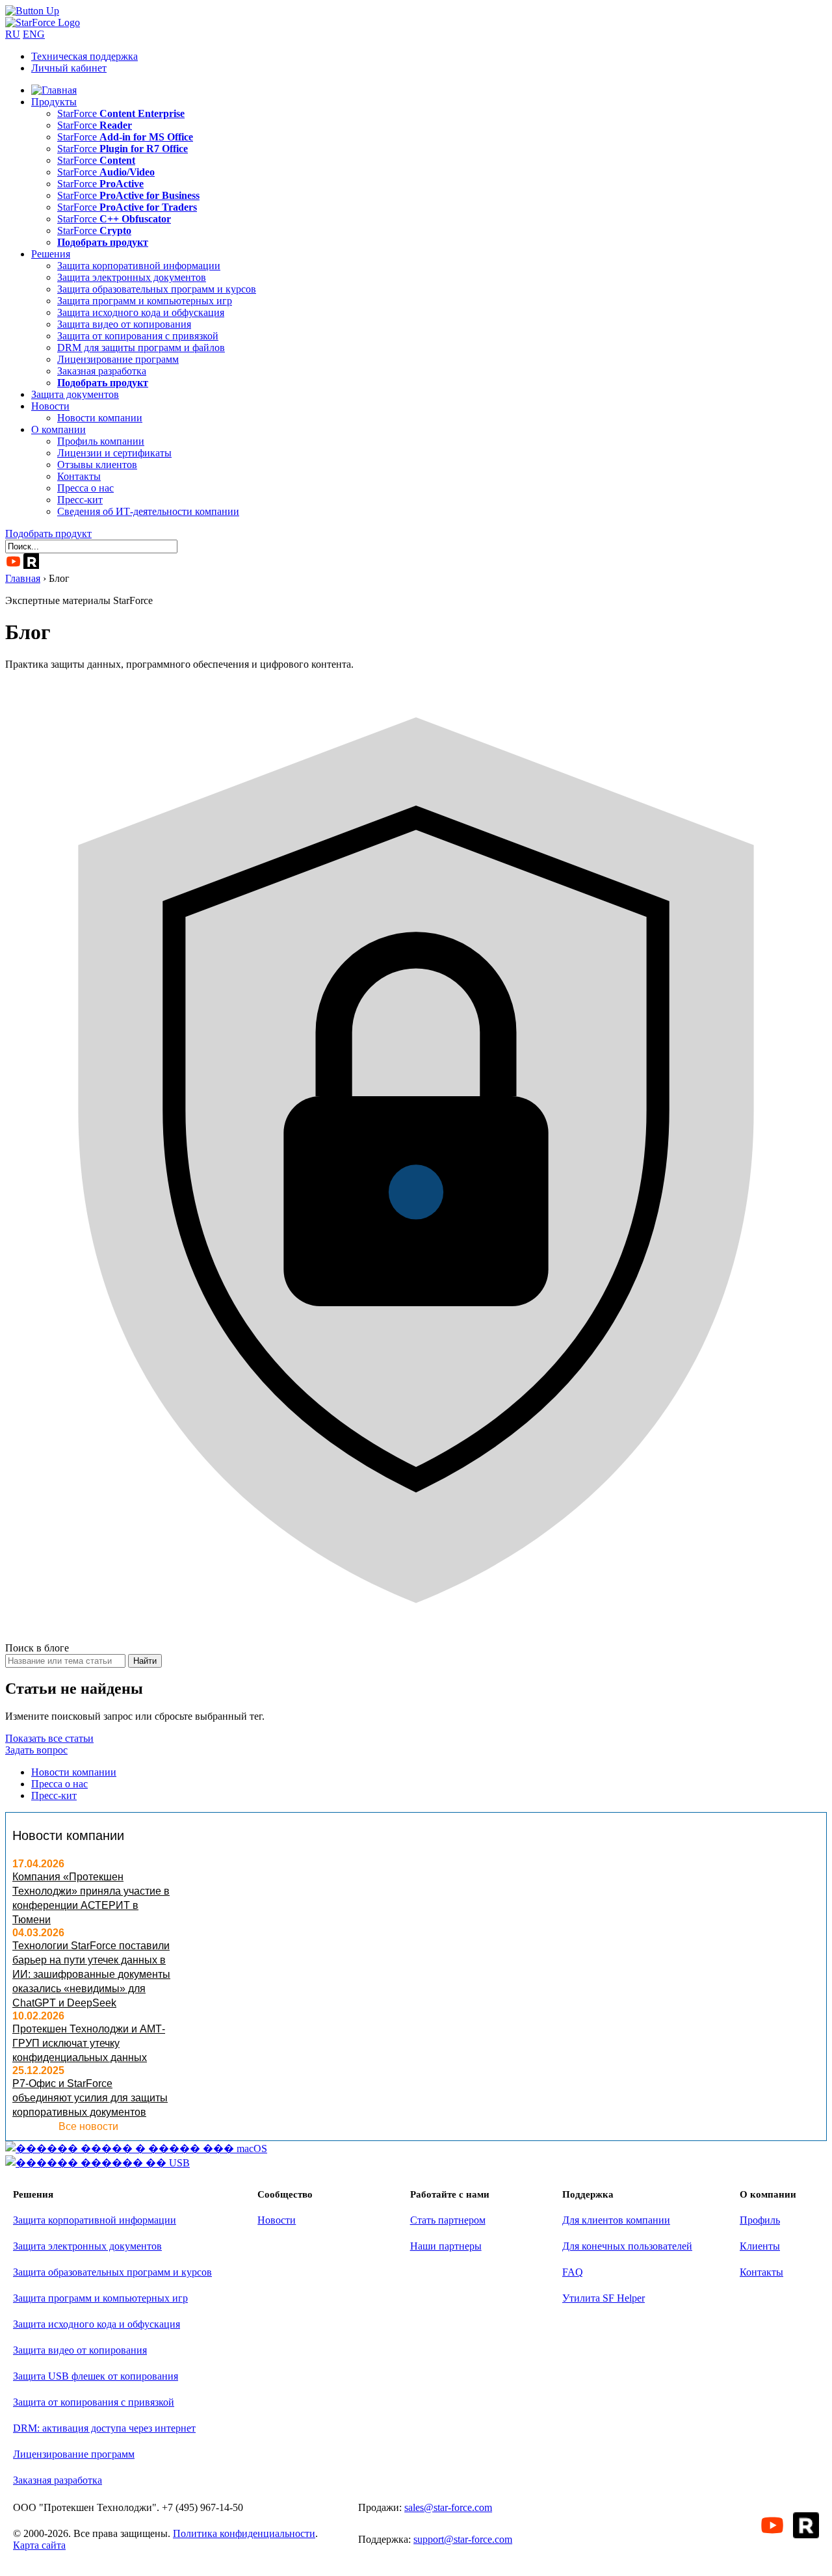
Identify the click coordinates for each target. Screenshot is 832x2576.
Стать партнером (448, 2220)
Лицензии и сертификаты (114, 453)
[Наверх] (32, 11)
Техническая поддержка (84, 56)
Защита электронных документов (132, 277)
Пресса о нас (85, 488)
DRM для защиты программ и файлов (141, 348)
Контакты (79, 476)
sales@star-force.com (448, 2507)
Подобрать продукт (48, 533)
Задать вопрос (36, 1750)
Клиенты (760, 2246)
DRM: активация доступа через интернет (104, 2428)
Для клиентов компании (616, 2220)
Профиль (760, 2220)
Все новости (88, 2126)
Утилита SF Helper (604, 2298)
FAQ (573, 2272)
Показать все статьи (49, 1738)
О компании (58, 429)
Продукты (54, 102)
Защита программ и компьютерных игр (145, 301)
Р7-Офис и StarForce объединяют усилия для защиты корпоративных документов (90, 2098)
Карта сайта (39, 2545)
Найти (145, 1661)
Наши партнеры (446, 2246)
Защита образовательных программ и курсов (157, 289)
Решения (51, 254)
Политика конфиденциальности (244, 2533)
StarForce (121, 113)
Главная (23, 578)
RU (13, 34)
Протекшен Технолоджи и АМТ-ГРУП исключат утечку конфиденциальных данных (89, 2043)
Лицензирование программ (118, 359)
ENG (34, 34)
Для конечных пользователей (627, 2246)
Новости (50, 406)
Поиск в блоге (37, 1648)
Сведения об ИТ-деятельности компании (148, 511)
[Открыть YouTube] (13, 561)
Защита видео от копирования (124, 324)
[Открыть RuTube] (31, 561)
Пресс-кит (80, 500)
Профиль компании (101, 441)
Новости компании (100, 418)
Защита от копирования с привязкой (138, 336)
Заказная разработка (102, 371)
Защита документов (75, 394)
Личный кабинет (69, 68)
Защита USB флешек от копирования (96, 2376)
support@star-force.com (463, 2539)
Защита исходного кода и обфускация (141, 312)
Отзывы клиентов (97, 465)
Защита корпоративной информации (139, 266)
